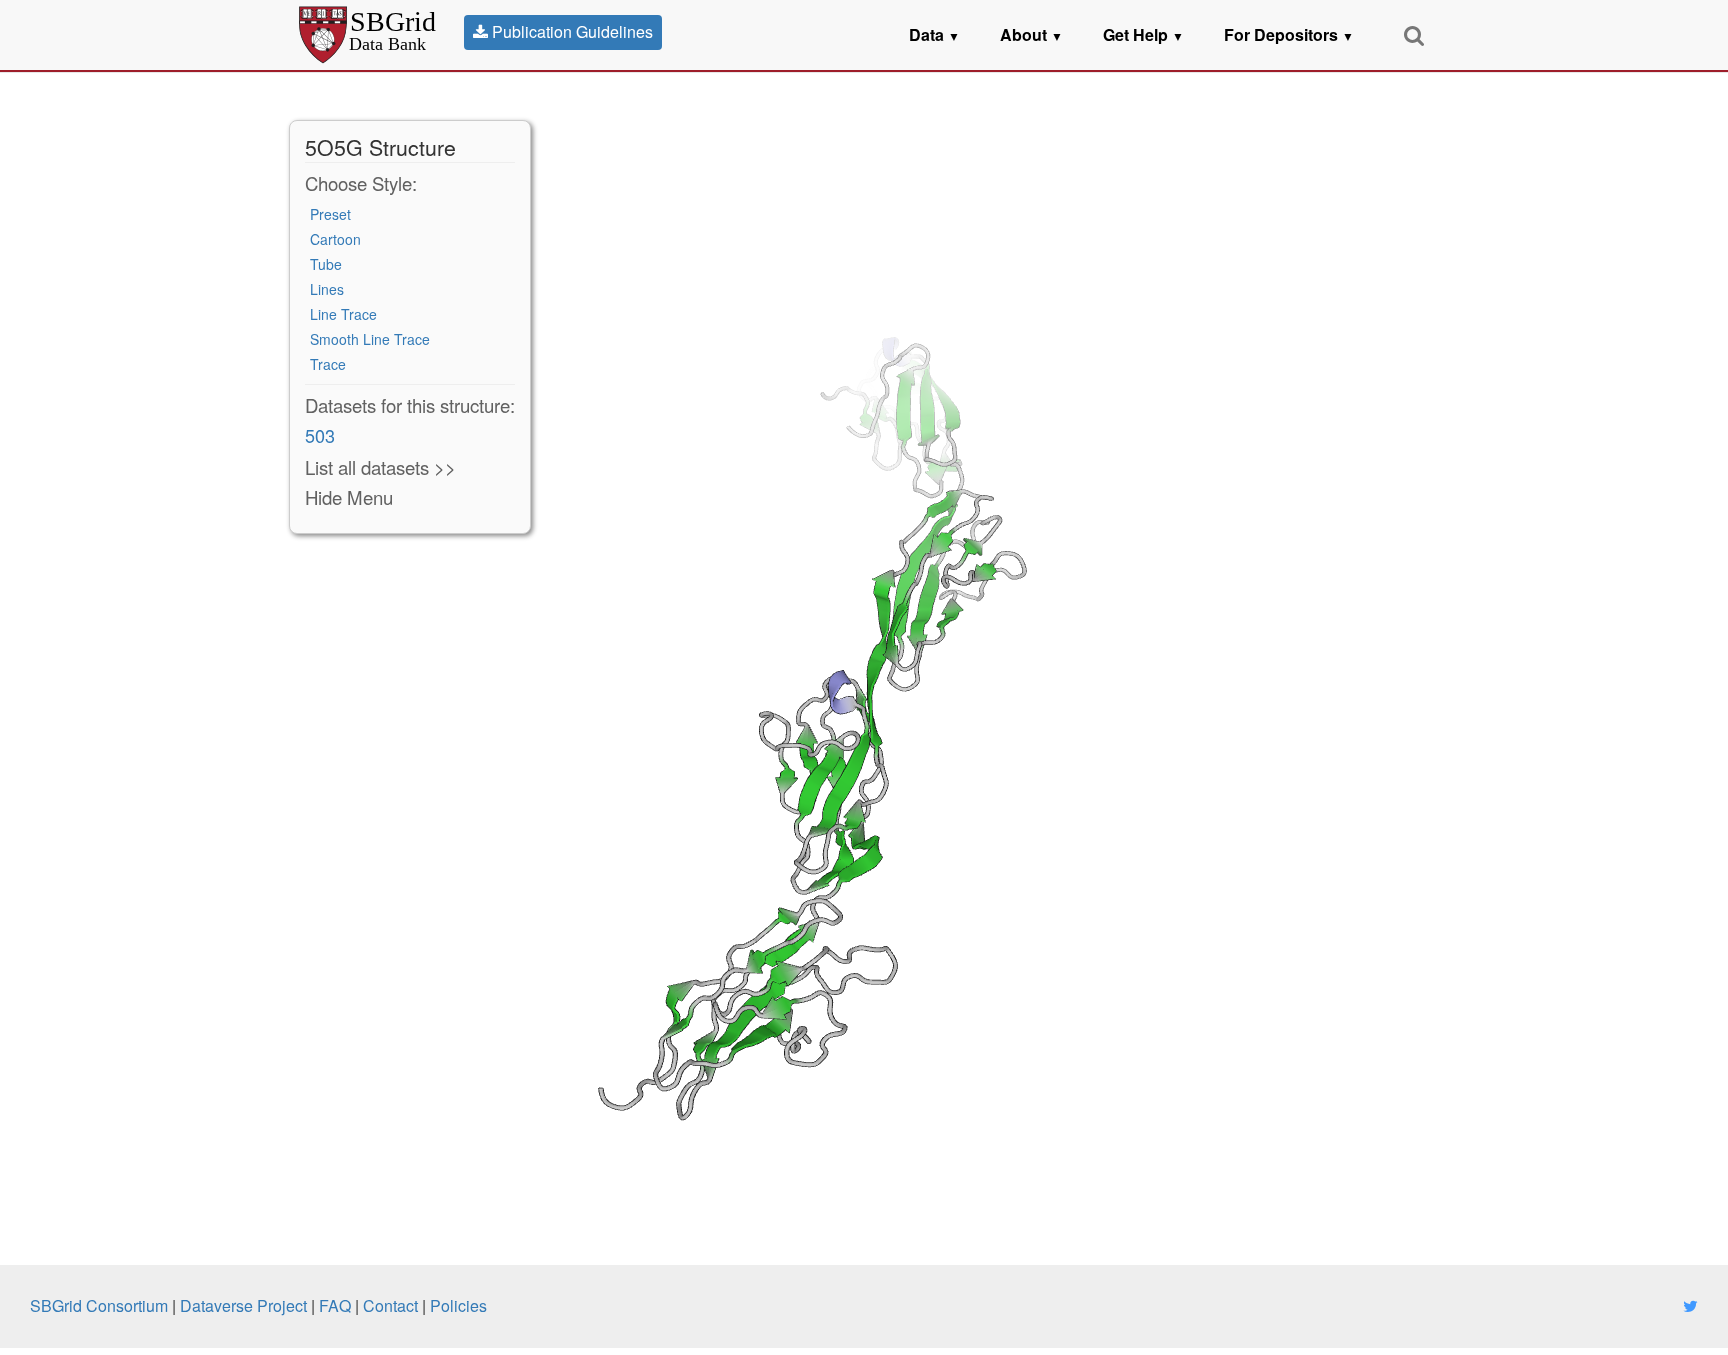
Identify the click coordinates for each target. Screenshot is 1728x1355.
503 (320, 435)
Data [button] (934, 34)
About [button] (1031, 34)
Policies (458, 1305)
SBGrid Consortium (99, 1305)
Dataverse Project (243, 1305)
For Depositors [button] (1289, 34)
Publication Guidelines (570, 31)
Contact (390, 1305)
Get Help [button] (1143, 34)
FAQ (335, 1305)
